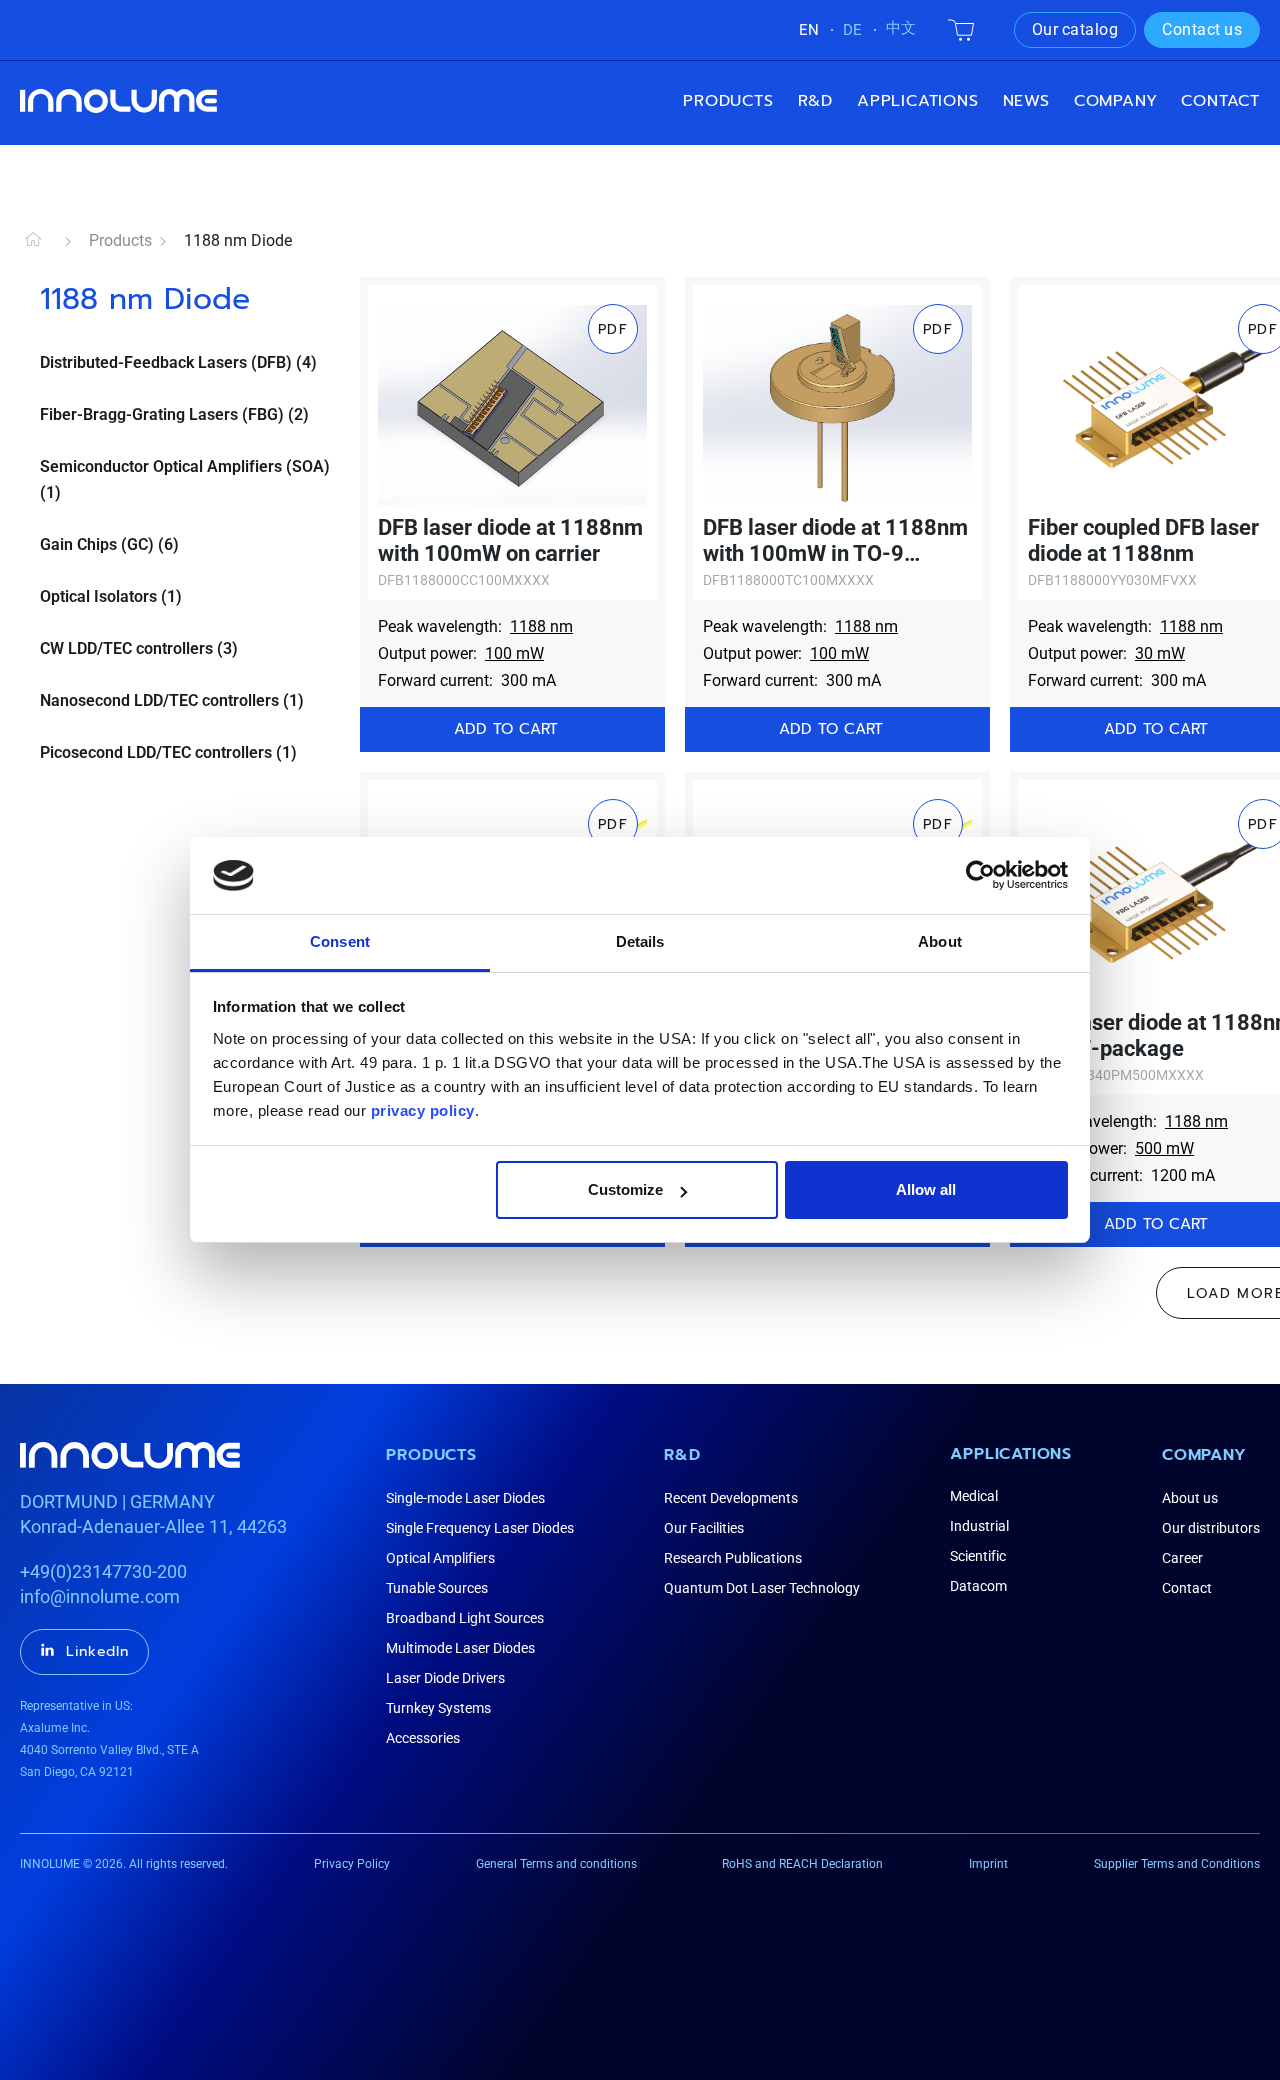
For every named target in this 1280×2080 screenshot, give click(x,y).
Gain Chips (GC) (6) (109, 544)
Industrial (979, 1526)
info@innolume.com (100, 1596)
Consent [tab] (340, 941)
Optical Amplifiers (440, 1558)
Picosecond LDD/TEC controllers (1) (168, 752)
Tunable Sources (437, 1588)
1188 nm (541, 626)
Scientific (978, 1556)
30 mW (1160, 653)
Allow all (926, 1189)
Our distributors (1211, 1528)
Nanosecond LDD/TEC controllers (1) (172, 700)
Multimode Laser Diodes (460, 1648)
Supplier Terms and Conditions (1177, 1864)
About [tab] (940, 941)
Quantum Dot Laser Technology (762, 1588)
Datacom (978, 1586)
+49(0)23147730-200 (103, 1571)
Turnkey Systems (438, 1708)
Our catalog (1075, 29)
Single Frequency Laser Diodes (480, 1528)
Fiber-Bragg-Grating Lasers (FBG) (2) (174, 414)
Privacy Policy (352, 1864)
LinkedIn (97, 1651)
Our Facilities (704, 1528)
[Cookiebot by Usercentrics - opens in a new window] (980, 875)
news (1026, 101)
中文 (901, 28)
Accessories (423, 1738)
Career (1182, 1558)
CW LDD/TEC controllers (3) (139, 648)
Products (728, 101)
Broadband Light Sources (465, 1618)
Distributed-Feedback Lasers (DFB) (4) (178, 362)
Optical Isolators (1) (111, 596)
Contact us (1202, 29)
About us (1190, 1498)
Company (1204, 1455)
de (852, 30)
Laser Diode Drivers (445, 1678)
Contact (1220, 101)
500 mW (1164, 1148)
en (809, 30)
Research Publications (733, 1558)
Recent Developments (731, 1498)
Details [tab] (640, 941)
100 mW (514, 653)
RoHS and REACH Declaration (802, 1864)
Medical (974, 1496)
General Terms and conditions (556, 1864)
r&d (815, 101)
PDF (613, 329)
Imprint (988, 1864)
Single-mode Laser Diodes (465, 1498)
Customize (625, 1189)
